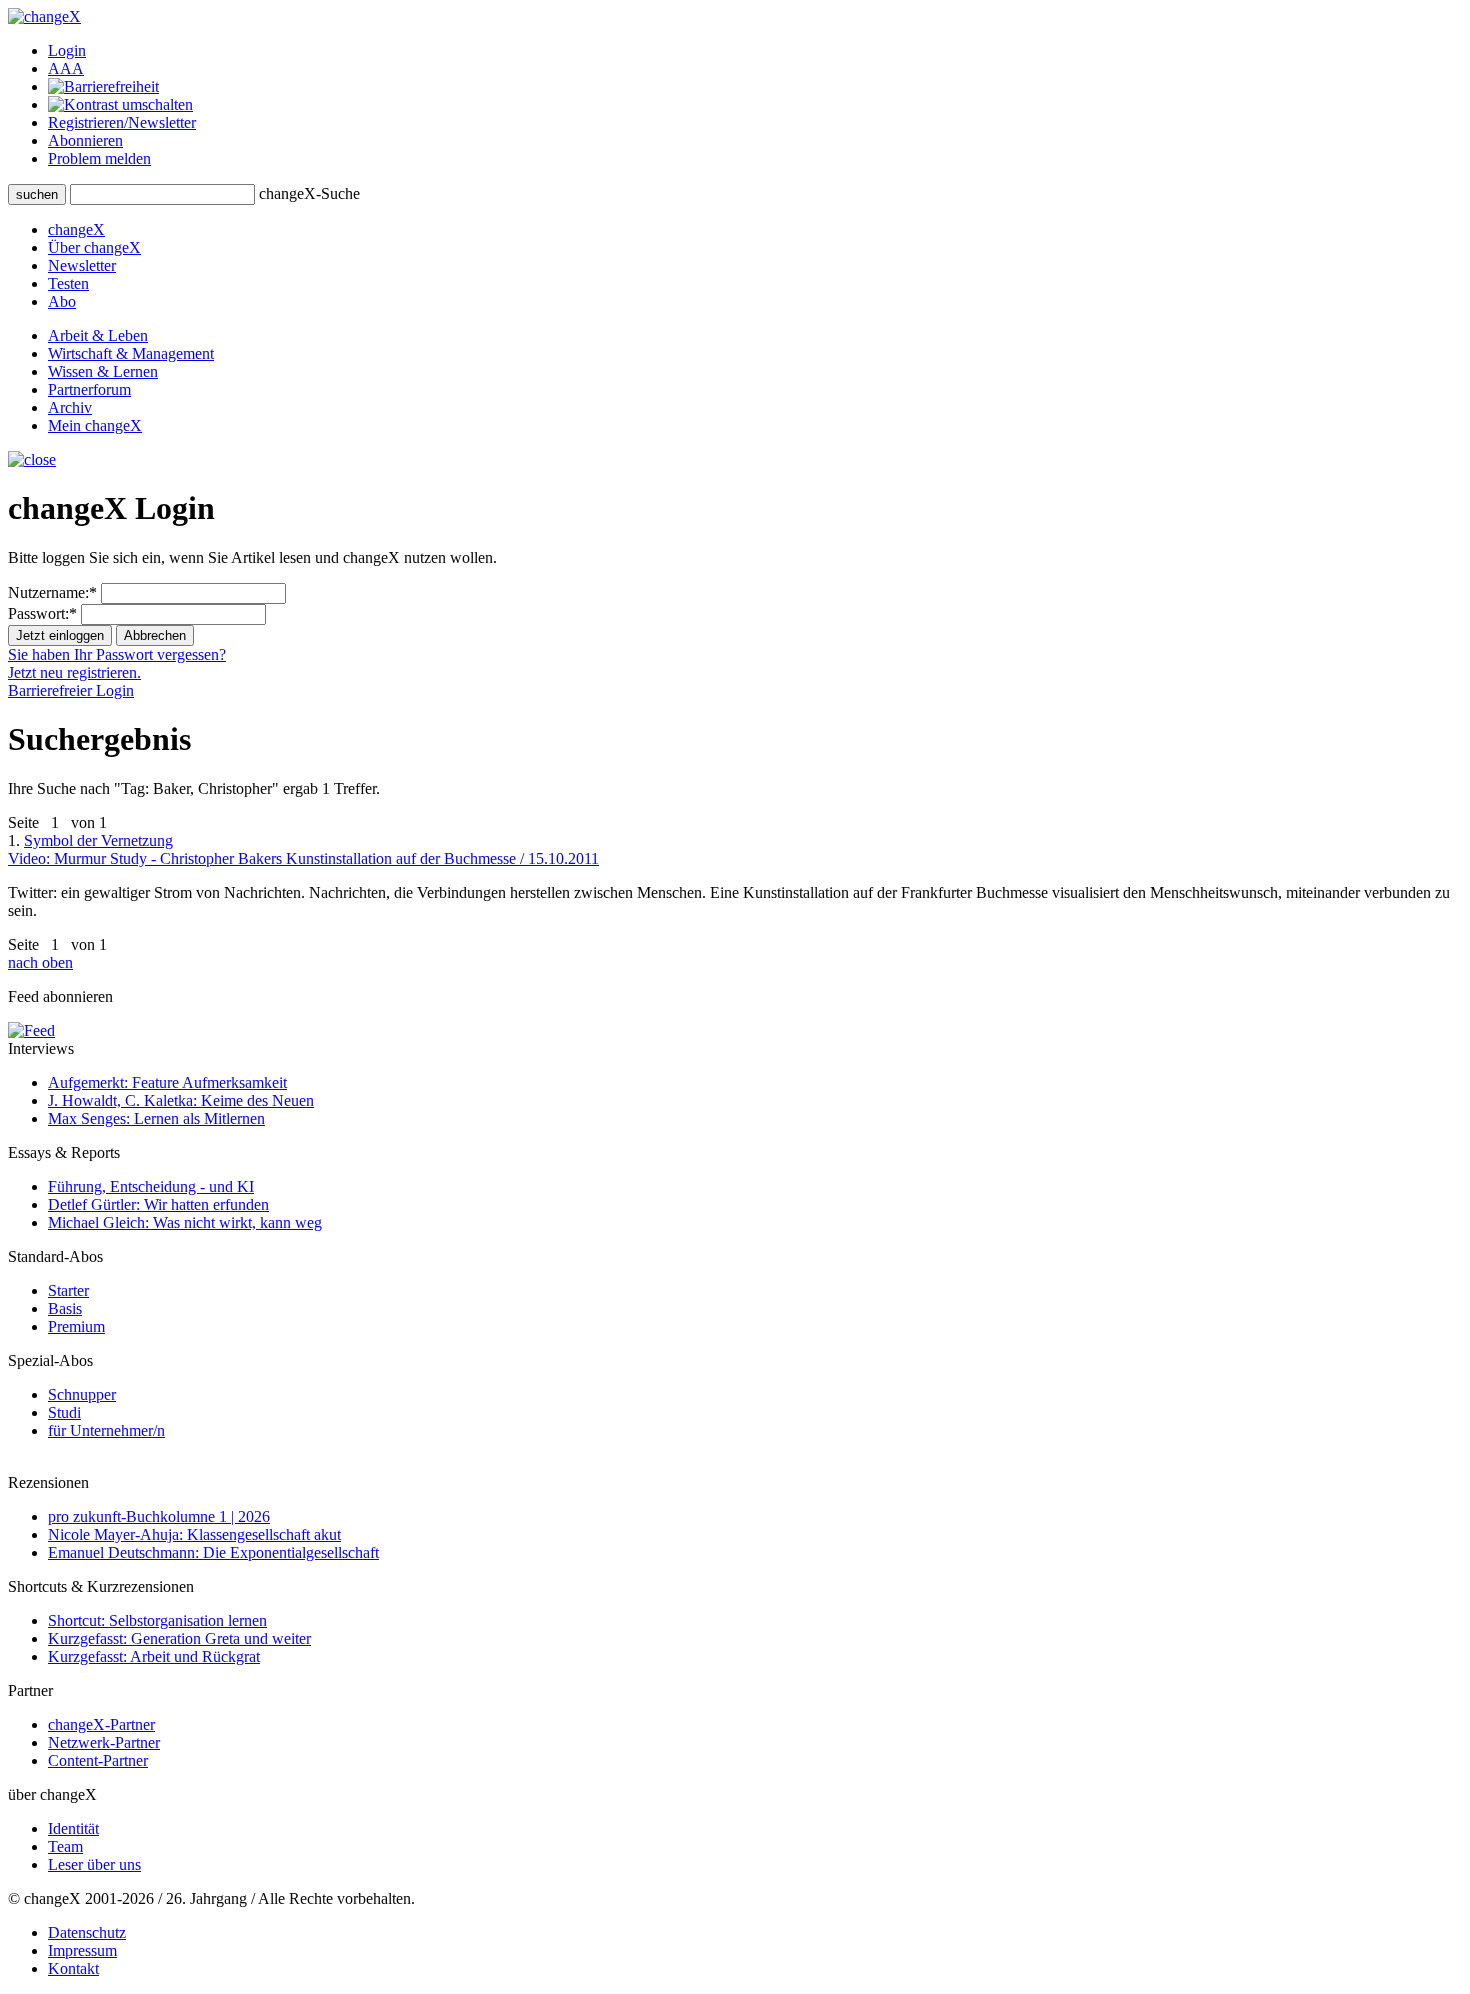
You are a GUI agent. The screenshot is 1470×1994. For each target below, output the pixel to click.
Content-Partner (98, 1760)
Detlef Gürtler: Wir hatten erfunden (158, 1204)
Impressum (82, 1950)
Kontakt (73, 1968)
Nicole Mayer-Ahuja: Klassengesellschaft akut (194, 1534)
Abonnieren (85, 140)
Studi (64, 1412)
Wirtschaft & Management (131, 353)
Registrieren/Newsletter (122, 122)
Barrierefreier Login (71, 690)
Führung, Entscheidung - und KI (151, 1186)
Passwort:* (42, 613)
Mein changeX (95, 425)
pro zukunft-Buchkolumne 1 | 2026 (159, 1516)
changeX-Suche (309, 193)
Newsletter (82, 265)
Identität (73, 1828)
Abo (62, 301)
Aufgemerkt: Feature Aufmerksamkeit (167, 1082)
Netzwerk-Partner (104, 1742)
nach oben (40, 962)
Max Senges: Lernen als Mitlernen (156, 1118)
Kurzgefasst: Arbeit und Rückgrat (154, 1656)
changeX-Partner (101, 1724)
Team (65, 1846)
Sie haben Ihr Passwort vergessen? (117, 654)
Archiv (70, 407)
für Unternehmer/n (106, 1430)
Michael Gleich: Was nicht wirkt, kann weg (185, 1222)
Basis (65, 1308)
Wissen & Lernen (103, 371)
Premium (76, 1326)
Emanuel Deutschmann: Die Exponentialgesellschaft (213, 1552)
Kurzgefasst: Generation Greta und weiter (179, 1638)
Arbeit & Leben (98, 335)
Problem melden (99, 158)
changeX (76, 229)
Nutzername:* (52, 592)
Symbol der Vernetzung (303, 849)
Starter (68, 1290)
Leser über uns (94, 1864)
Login (67, 50)
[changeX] (44, 16)
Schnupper (82, 1394)
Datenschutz (87, 1932)
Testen (68, 283)
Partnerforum (89, 389)
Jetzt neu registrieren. (74, 672)
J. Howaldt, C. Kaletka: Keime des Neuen (181, 1100)
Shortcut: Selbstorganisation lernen (157, 1620)
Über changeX (94, 247)
